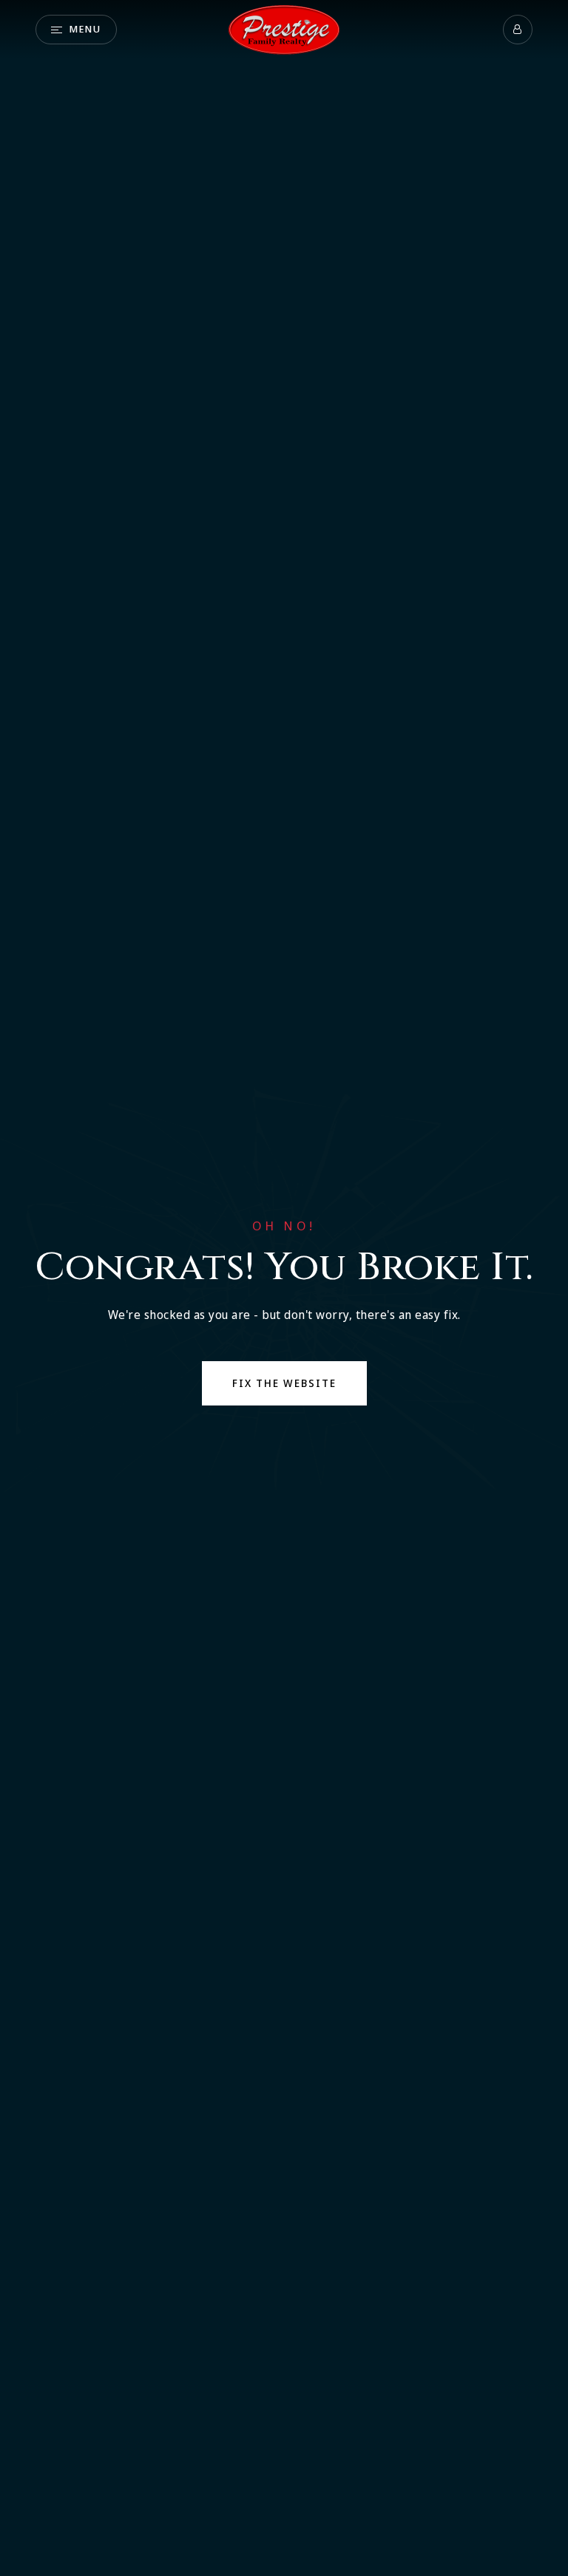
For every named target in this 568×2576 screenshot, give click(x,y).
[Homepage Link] (284, 28)
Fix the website (284, 1383)
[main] (284, 1288)
